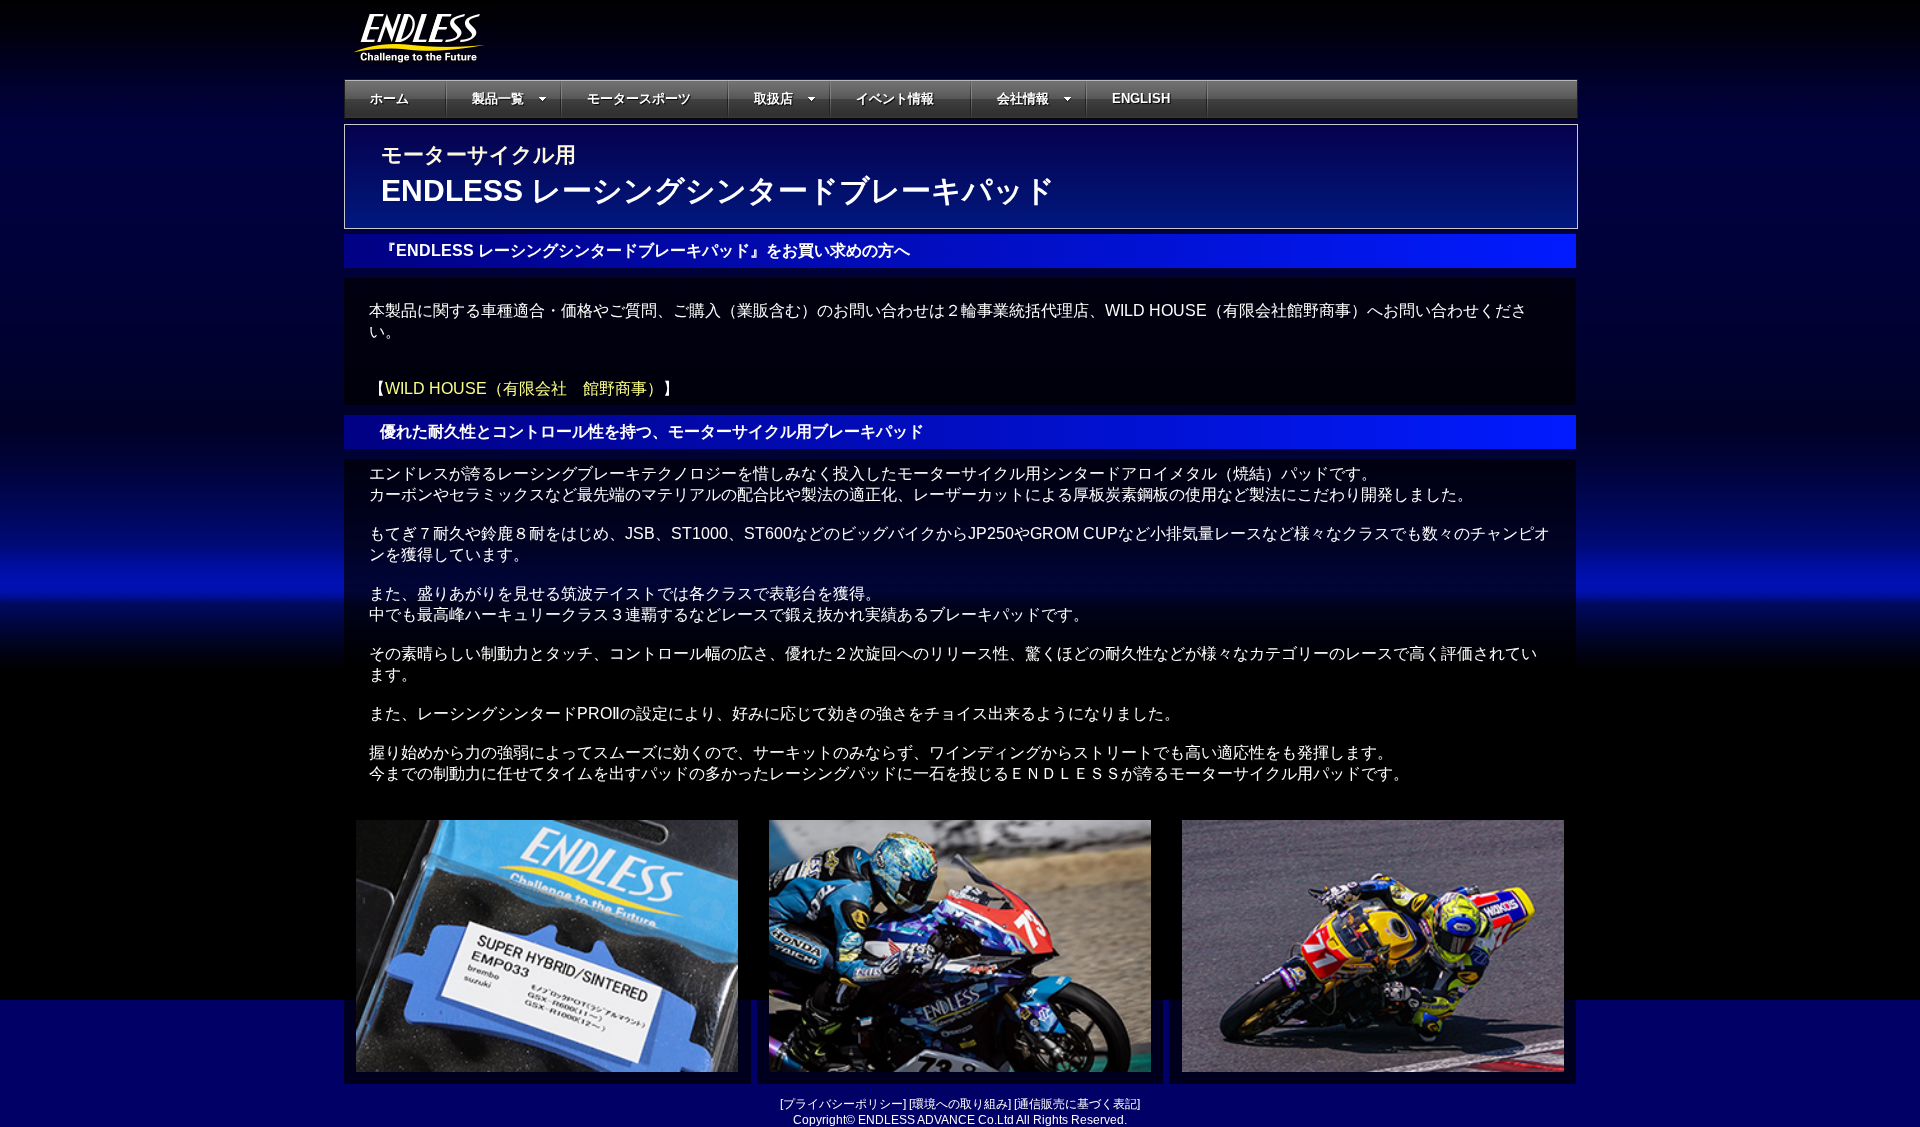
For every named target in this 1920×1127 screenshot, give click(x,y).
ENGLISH (1141, 98)
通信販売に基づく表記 (1077, 1104)
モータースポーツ (639, 98)
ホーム (389, 98)
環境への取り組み (960, 1104)
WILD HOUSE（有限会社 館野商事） (524, 388)
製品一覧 (498, 98)
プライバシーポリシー (843, 1104)
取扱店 (773, 98)
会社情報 (1023, 98)
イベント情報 (895, 98)
